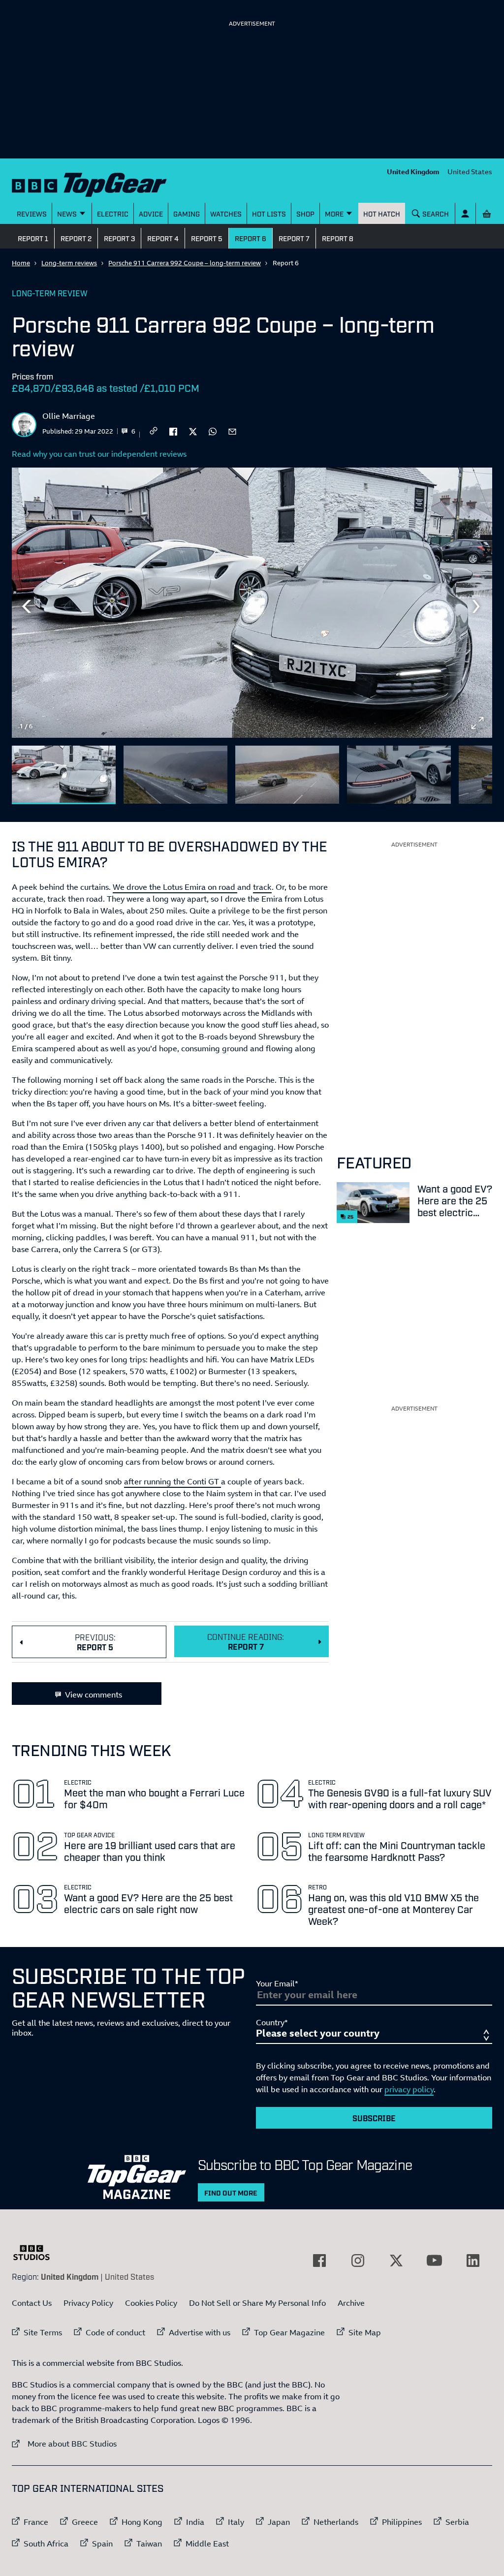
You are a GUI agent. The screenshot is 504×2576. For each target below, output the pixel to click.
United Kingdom (413, 172)
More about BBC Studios (64, 2443)
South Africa (46, 2544)
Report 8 (338, 238)
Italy (236, 2522)
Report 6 (251, 238)
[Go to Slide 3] (287, 775)
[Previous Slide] (27, 606)
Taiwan (149, 2544)
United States (470, 172)
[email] (232, 431)
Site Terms (43, 2332)
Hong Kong (142, 2522)
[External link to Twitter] (396, 2261)
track (262, 887)
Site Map (365, 2332)
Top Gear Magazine (289, 2332)
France (36, 2522)
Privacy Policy (88, 2303)
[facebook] (173, 431)
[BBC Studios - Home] (36, 2253)
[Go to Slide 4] (399, 775)
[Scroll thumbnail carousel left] (452, 771)
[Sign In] (465, 213)
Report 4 (163, 238)
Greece (85, 2522)
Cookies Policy (151, 2303)
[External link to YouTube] (435, 2261)
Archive (351, 2303)
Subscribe (374, 2118)
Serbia (457, 2522)
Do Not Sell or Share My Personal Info (257, 2303)
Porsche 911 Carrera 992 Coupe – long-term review (185, 263)
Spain (102, 2544)
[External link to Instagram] (358, 2261)
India (195, 2522)
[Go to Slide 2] (175, 775)
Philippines (402, 2522)
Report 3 (119, 238)
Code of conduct (115, 2332)
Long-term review (50, 293)
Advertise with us (200, 2332)
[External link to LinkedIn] (473, 2261)
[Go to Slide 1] (64, 775)
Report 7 (294, 238)
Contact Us (32, 2303)
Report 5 (207, 238)
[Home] (89, 183)
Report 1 (33, 238)
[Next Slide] (477, 606)
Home (21, 263)
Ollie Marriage (69, 416)
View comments (94, 1695)
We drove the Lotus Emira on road (175, 887)
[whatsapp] (213, 431)
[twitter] (193, 431)
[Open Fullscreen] (477, 723)
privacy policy (409, 2089)
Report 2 (76, 238)
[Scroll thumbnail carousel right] (477, 771)
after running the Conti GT (173, 1481)
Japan (279, 2522)
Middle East (207, 2544)
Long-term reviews (69, 263)
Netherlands (336, 2522)
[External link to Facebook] (319, 2261)
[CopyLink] (154, 431)
